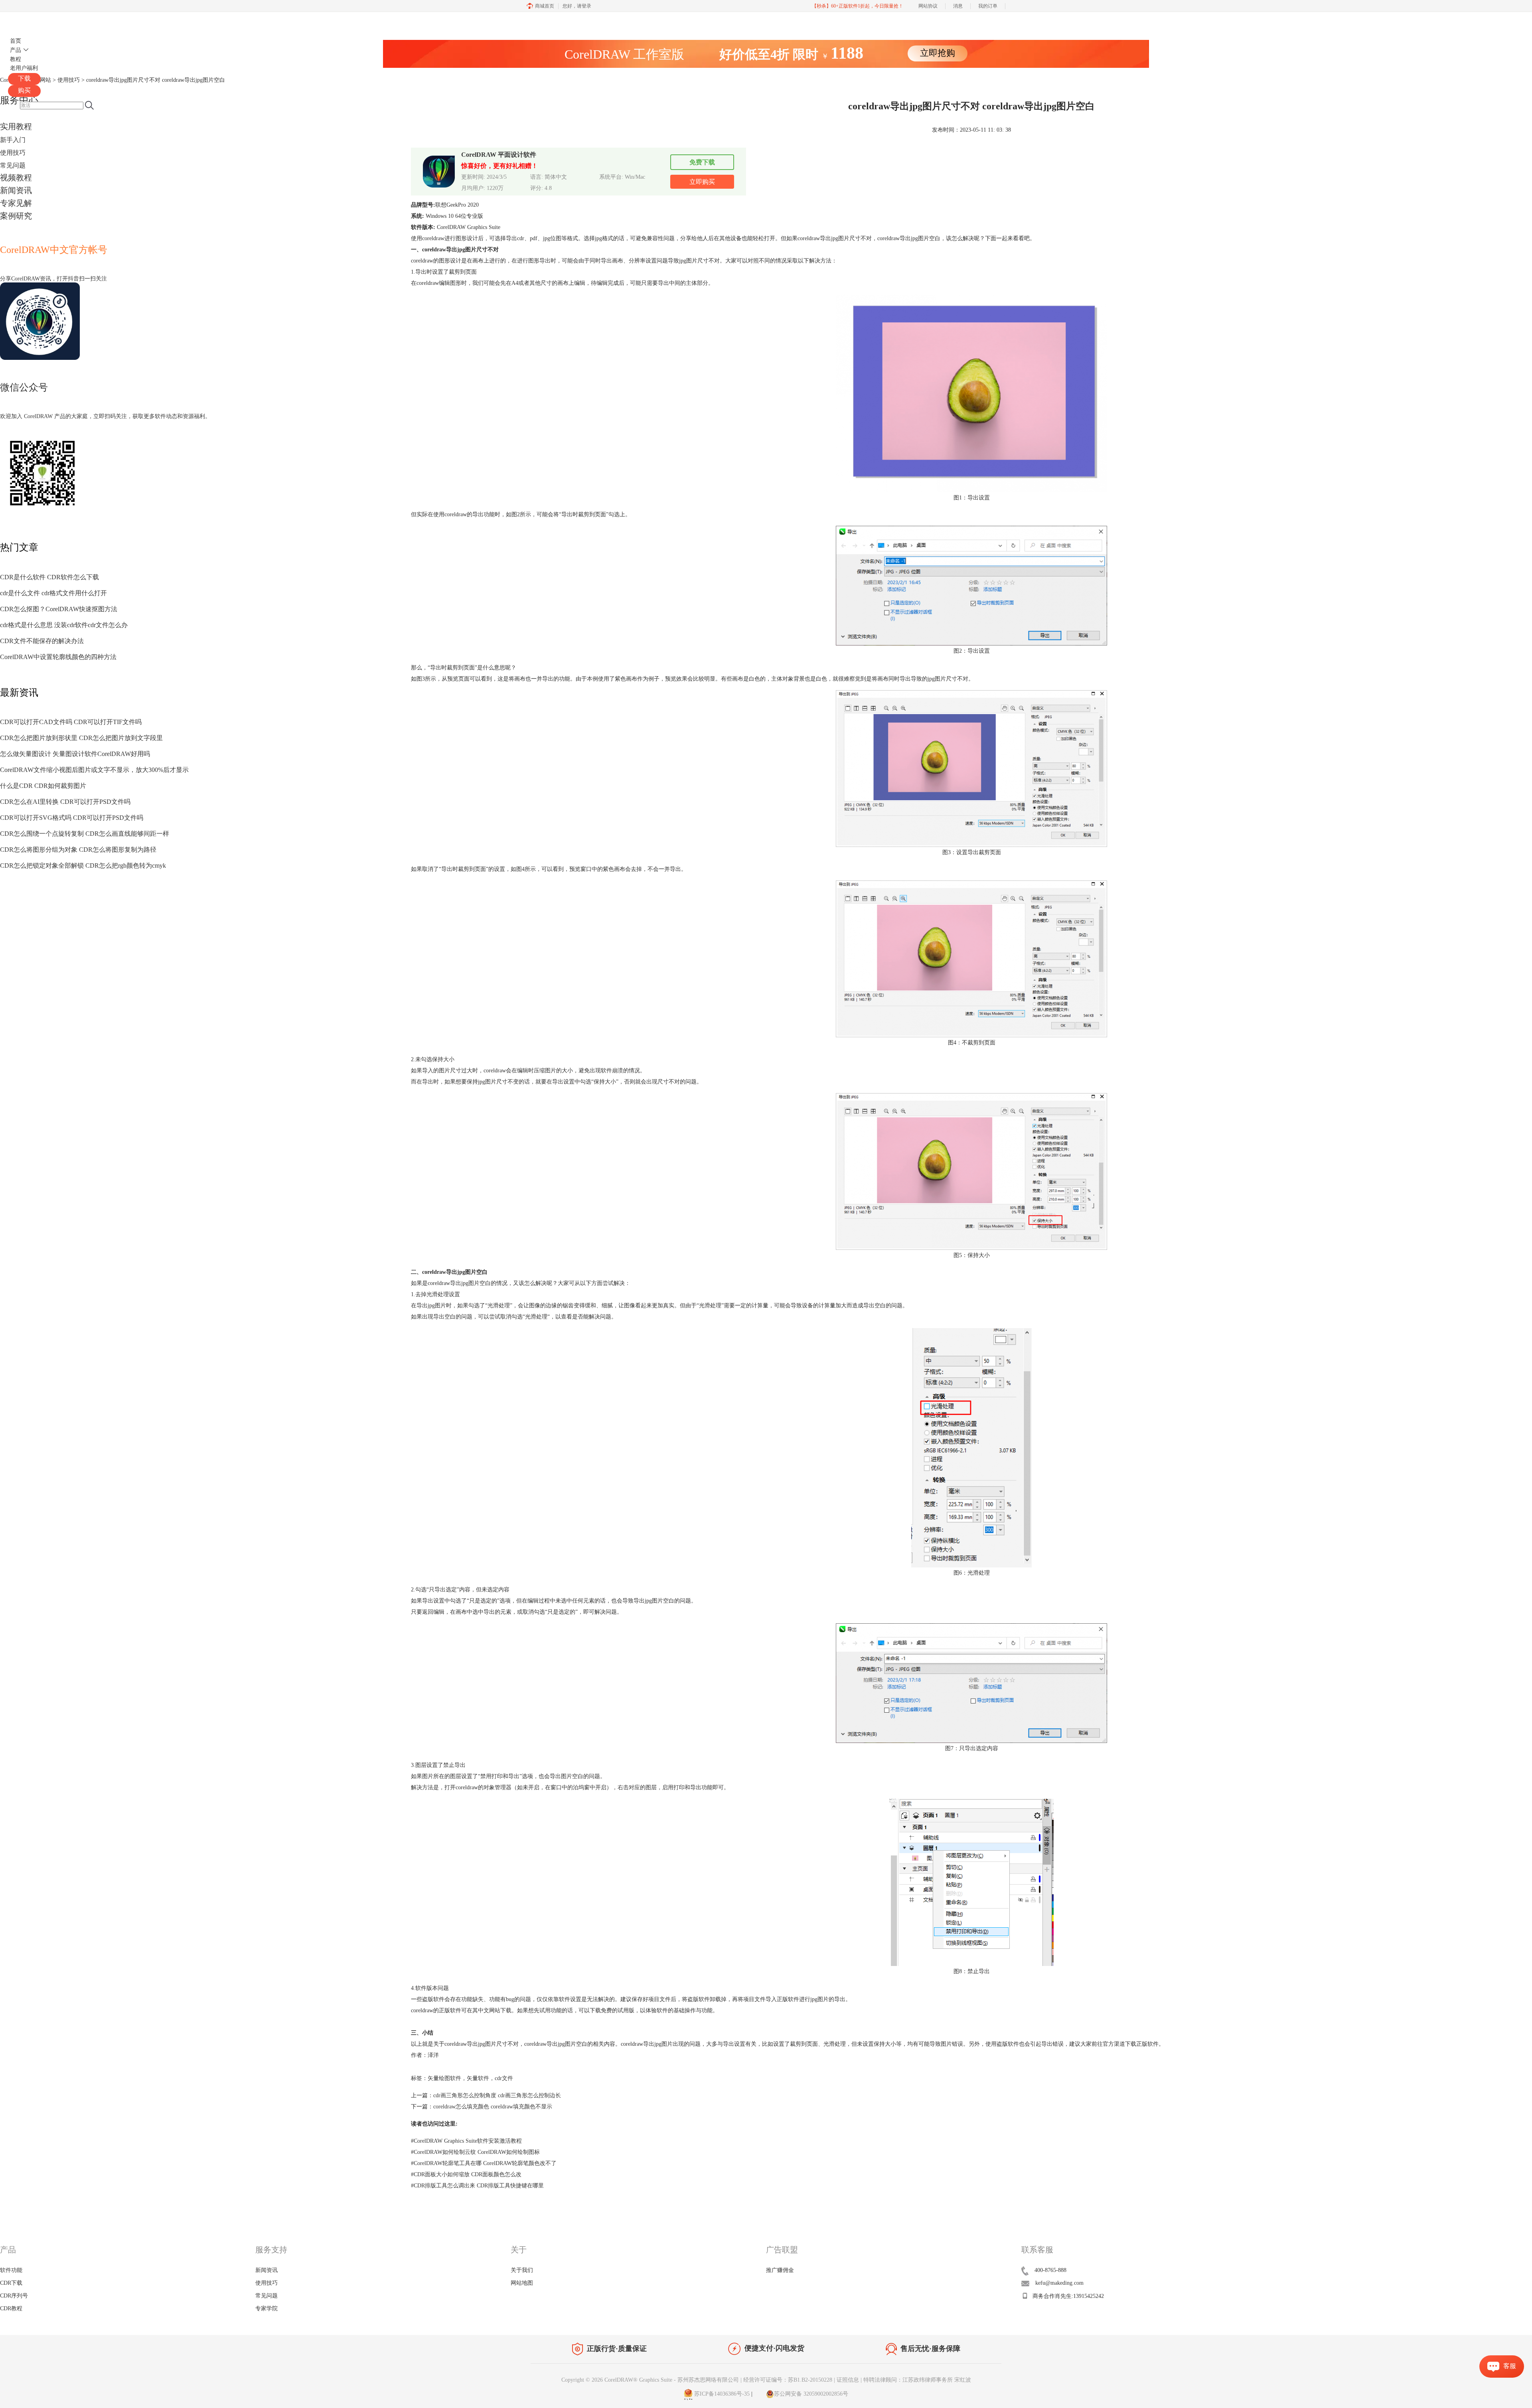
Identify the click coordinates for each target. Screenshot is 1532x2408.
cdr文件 (504, 2078)
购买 (24, 90)
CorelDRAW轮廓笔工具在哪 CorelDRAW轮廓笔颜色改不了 (484, 2163)
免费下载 (702, 162)
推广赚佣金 (780, 2270)
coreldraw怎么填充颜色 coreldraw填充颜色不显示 (493, 2107)
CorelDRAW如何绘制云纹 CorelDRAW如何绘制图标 (475, 2152)
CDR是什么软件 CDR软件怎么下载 (49, 577)
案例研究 (16, 216)
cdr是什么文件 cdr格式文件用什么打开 (53, 593)
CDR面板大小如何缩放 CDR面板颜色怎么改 (466, 2174)
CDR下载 (11, 2283)
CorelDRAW (31, 21)
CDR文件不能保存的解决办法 (42, 641)
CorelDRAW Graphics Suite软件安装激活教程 (466, 2141)
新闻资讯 (16, 190)
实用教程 (16, 126)
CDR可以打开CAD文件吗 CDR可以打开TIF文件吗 (71, 722)
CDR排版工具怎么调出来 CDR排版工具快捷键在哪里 (477, 2186)
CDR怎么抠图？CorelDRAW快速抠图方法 (59, 609)
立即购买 (702, 182)
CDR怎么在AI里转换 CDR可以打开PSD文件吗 (65, 802)
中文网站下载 (495, 2010)
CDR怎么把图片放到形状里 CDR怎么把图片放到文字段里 (81, 738)
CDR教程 (11, 2308)
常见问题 (13, 165)
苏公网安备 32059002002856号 (811, 2394)
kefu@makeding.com (1059, 2283)
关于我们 (522, 2270)
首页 (16, 41)
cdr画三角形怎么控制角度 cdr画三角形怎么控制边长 (497, 2095)
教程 (16, 59)
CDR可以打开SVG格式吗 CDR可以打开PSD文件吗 (72, 818)
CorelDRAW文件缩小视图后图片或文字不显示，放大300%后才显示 (94, 770)
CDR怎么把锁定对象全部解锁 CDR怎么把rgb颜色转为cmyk (83, 865)
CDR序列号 (14, 2296)
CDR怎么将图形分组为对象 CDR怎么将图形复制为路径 (78, 850)
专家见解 (16, 203)
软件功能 (11, 2270)
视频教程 (16, 178)
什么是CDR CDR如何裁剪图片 (43, 786)
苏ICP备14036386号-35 (721, 2394)
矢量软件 (478, 2078)
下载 (24, 78)
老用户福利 (24, 68)
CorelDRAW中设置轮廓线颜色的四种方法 (58, 657)
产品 (16, 50)
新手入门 (13, 140)
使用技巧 (13, 153)
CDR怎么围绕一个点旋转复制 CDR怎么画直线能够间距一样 (85, 834)
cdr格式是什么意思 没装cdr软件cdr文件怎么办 (64, 625)
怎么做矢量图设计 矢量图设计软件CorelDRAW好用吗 (75, 754)
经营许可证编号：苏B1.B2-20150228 (788, 2380)
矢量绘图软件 (444, 2078)
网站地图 (522, 2283)
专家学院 (267, 2308)
